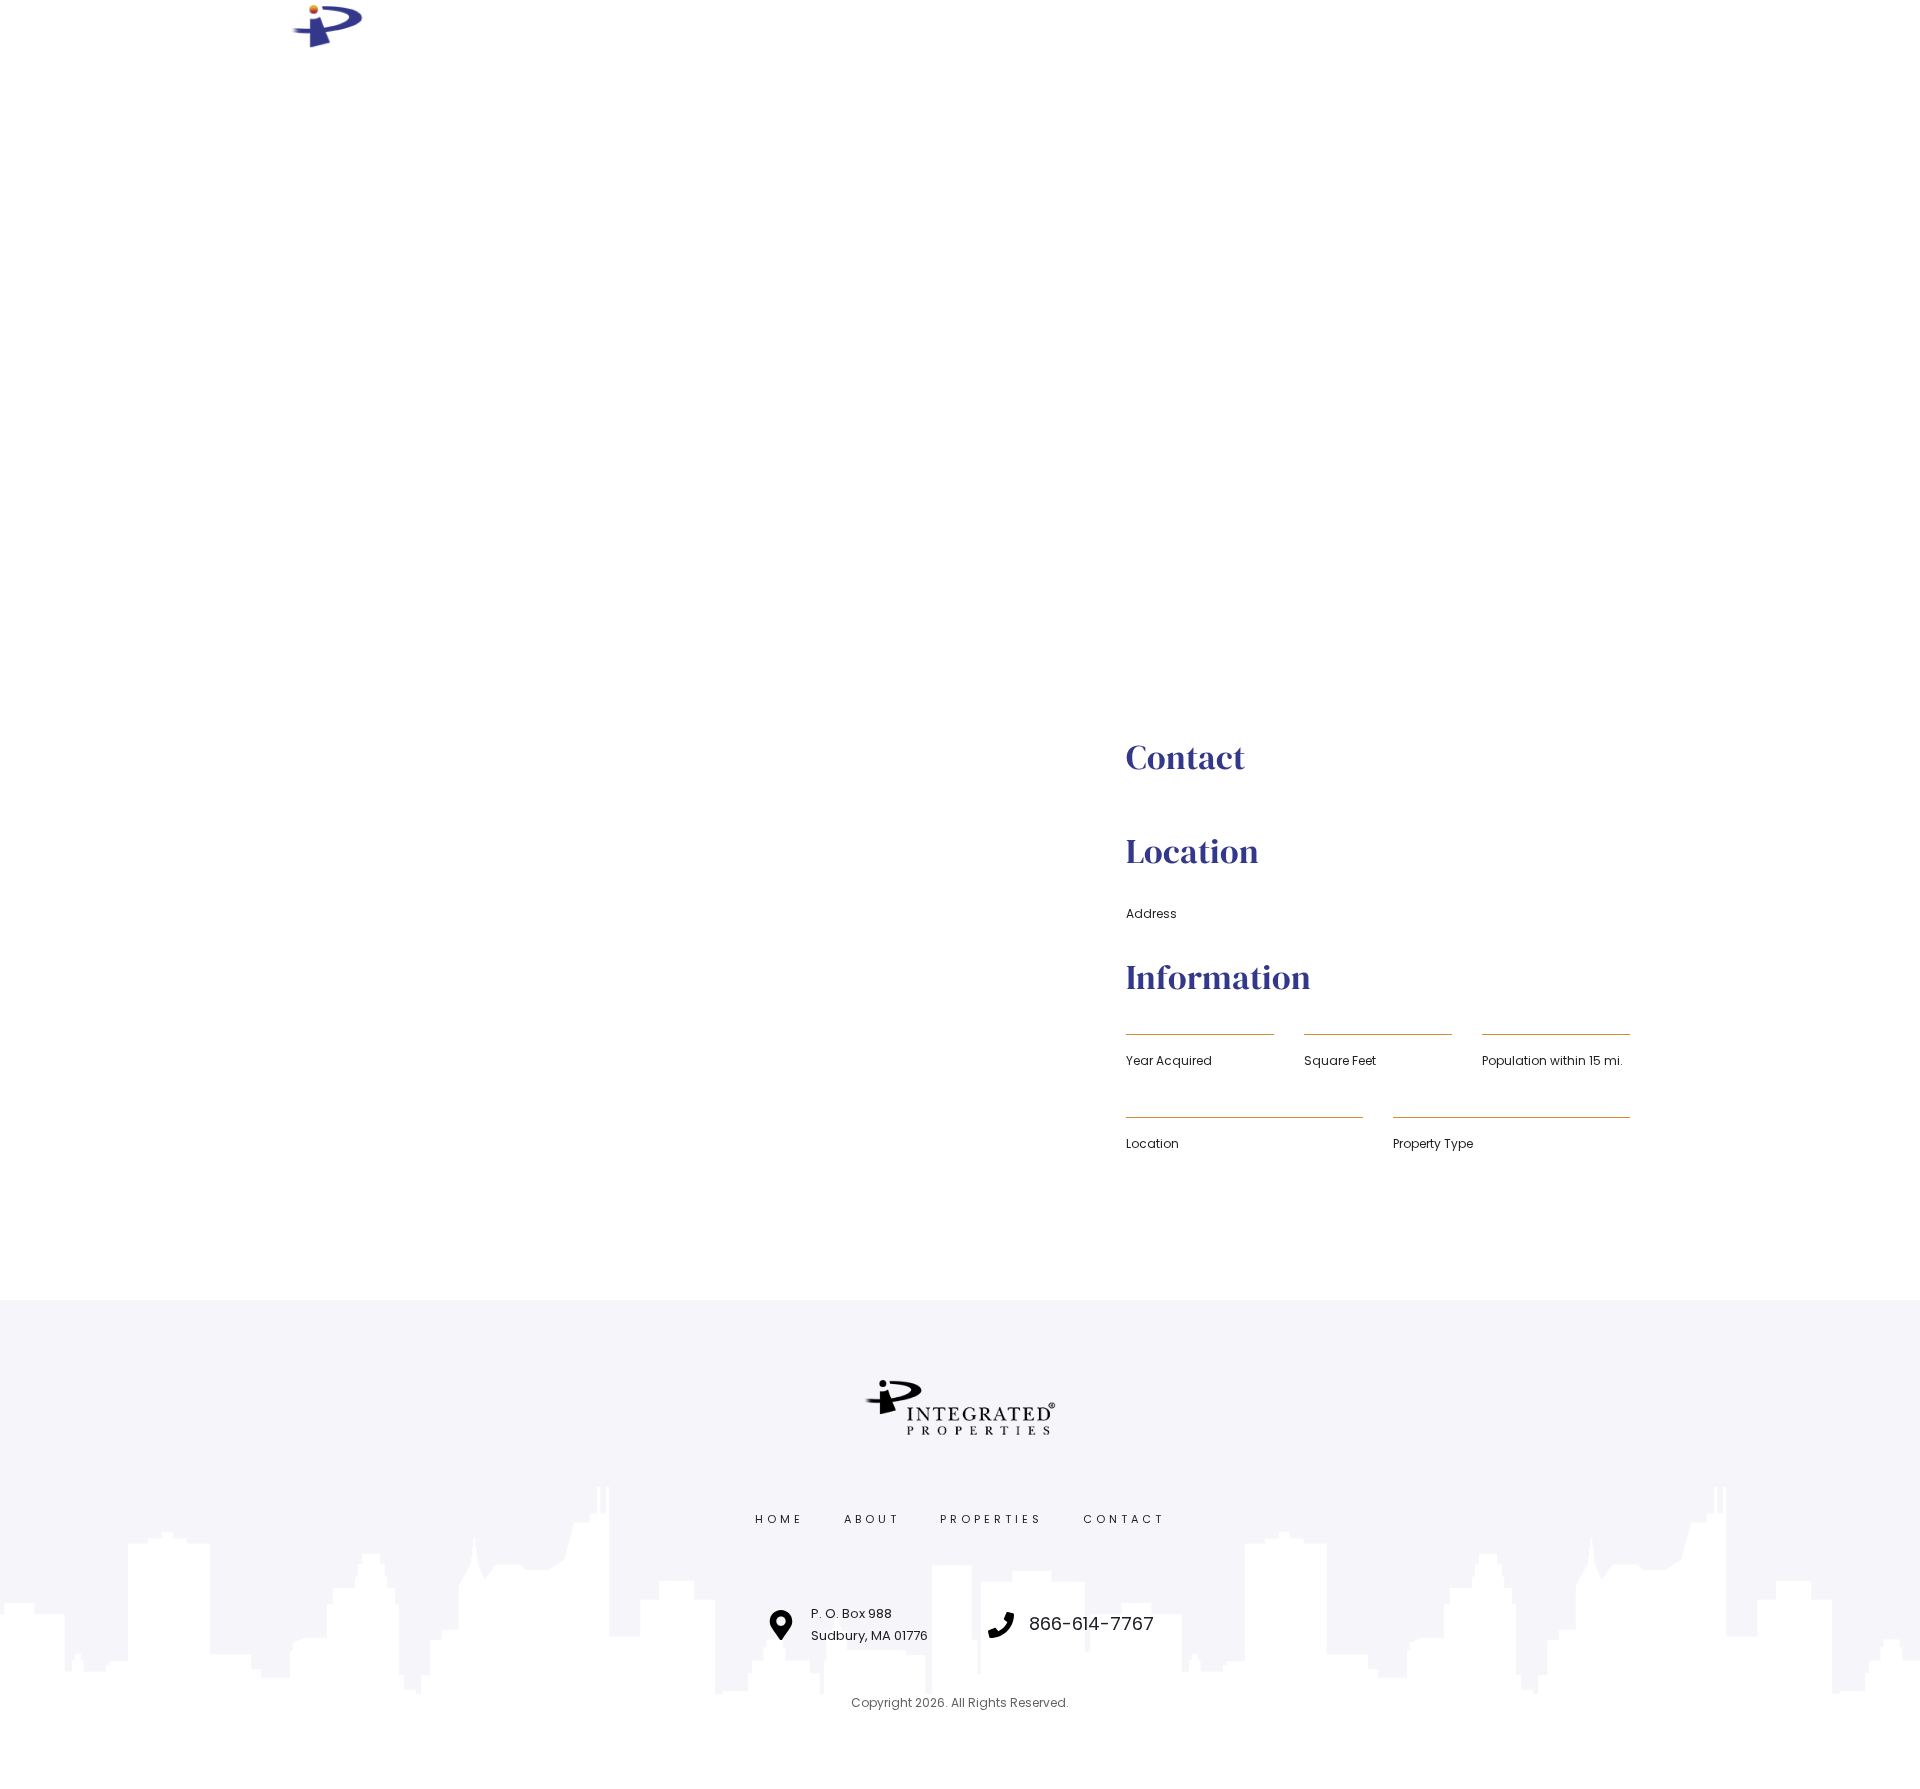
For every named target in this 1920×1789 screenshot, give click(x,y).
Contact (1124, 1519)
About (872, 1519)
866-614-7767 (1091, 1623)
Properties (991, 1519)
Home (779, 1519)
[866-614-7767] (1001, 1625)
